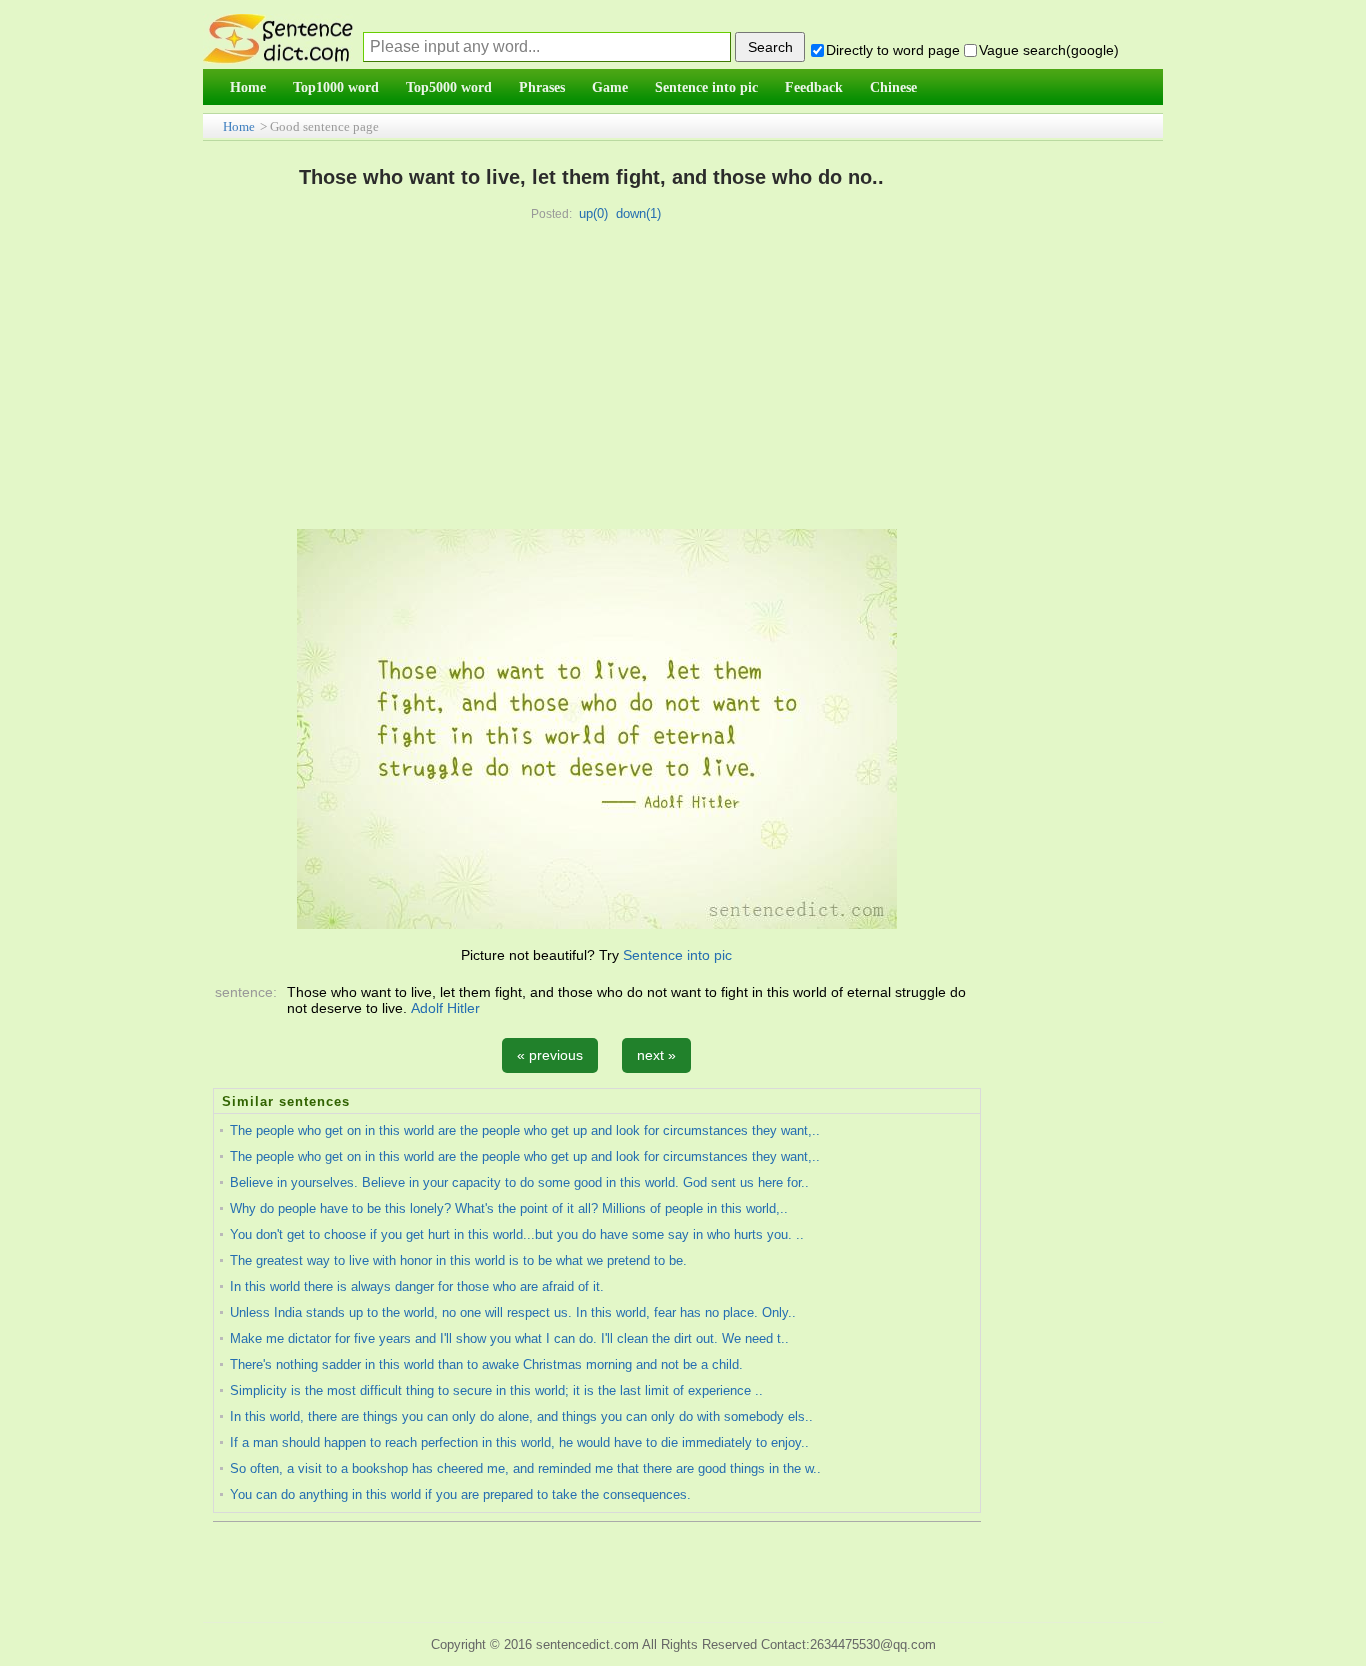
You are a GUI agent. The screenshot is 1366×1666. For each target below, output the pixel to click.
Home (239, 126)
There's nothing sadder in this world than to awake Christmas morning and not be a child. (486, 1364)
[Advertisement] (592, 379)
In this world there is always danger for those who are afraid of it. (417, 1286)
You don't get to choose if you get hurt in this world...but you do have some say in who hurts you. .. (517, 1234)
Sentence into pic (677, 955)
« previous (550, 1055)
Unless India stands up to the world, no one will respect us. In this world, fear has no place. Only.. (513, 1312)
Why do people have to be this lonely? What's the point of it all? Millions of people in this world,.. (509, 1208)
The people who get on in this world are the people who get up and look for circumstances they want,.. (525, 1130)
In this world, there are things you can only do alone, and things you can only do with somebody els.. (521, 1416)
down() (638, 213)
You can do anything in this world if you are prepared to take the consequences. (460, 1494)
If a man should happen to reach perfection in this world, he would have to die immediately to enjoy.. (519, 1442)
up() (593, 213)
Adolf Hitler (445, 1008)
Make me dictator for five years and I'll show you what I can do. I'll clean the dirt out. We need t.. (509, 1338)
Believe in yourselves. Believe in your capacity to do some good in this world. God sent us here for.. (519, 1182)
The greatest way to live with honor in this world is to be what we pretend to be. (458, 1260)
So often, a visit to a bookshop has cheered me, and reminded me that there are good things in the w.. (525, 1468)
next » (656, 1055)
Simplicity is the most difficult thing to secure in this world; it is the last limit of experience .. (496, 1390)
